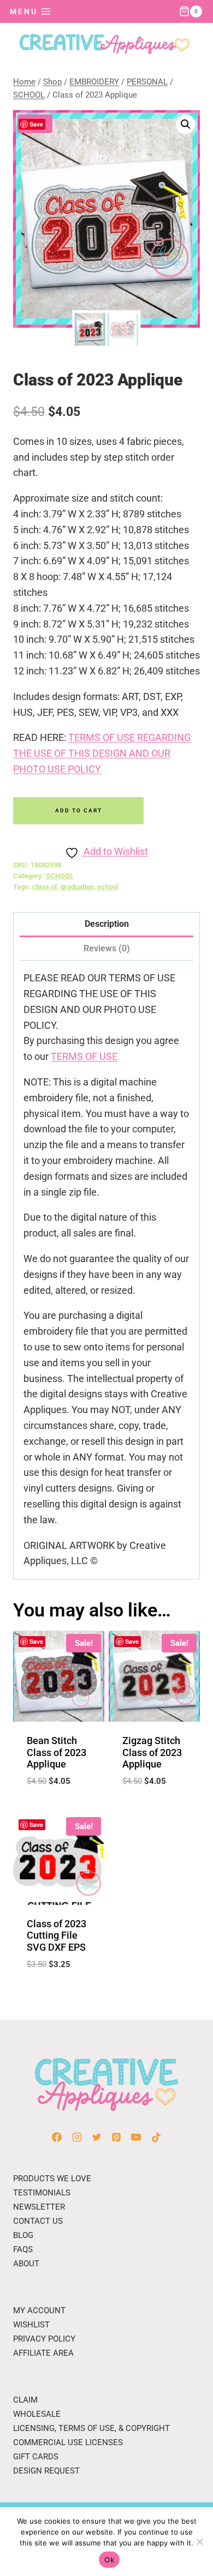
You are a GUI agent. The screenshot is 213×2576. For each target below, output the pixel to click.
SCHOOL (60, 876)
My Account (39, 2310)
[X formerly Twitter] (97, 2137)
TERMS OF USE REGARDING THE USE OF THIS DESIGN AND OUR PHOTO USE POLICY (102, 753)
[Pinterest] (116, 2137)
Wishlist (31, 2325)
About (26, 2264)
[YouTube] (136, 2137)
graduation (77, 887)
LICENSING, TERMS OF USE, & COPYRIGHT (91, 2428)
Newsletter (39, 2207)
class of (45, 887)
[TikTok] (156, 2137)
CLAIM (25, 2400)
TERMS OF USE (84, 1056)
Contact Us (38, 2221)
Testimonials (42, 2193)
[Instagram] (77, 2137)
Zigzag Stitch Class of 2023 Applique (152, 1752)
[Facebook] (57, 2137)
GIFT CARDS (36, 2457)
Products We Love (52, 2179)
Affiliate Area (43, 2353)
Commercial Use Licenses (68, 2442)
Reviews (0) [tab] (107, 948)
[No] (199, 2542)
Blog (23, 2235)
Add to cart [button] (58, 1808)
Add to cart (79, 810)
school (108, 887)
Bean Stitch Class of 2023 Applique (57, 1752)
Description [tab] (107, 924)
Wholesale (37, 2414)
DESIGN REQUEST (46, 2471)
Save (36, 124)
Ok (109, 2560)
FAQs (23, 2249)
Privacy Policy (44, 2339)
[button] (186, 124)
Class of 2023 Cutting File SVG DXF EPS (57, 1935)
